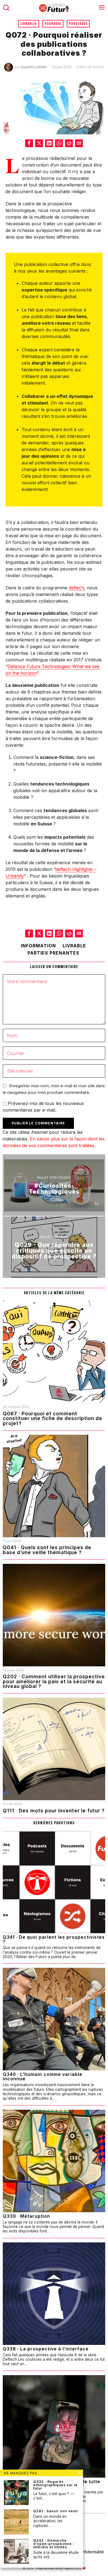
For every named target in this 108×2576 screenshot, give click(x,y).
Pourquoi (53, 24)
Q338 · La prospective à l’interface (46, 2349)
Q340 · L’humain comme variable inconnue (43, 2076)
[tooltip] (29, 143)
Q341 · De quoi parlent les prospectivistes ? (54, 1939)
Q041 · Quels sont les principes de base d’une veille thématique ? (47, 1550)
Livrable (74, 946)
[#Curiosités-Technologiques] (54, 1185)
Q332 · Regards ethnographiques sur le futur (55, 2485)
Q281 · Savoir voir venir (56, 2511)
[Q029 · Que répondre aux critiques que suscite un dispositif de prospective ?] (54, 1247)
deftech (76, 588)
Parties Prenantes (53, 953)
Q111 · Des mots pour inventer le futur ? (54, 1811)
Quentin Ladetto (34, 67)
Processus (78, 24)
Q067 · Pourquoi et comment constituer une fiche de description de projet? (52, 1419)
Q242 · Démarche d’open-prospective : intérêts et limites (54, 2544)
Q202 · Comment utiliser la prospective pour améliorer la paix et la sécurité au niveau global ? (54, 1681)
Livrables (29, 24)
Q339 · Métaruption (26, 2216)
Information (38, 946)
